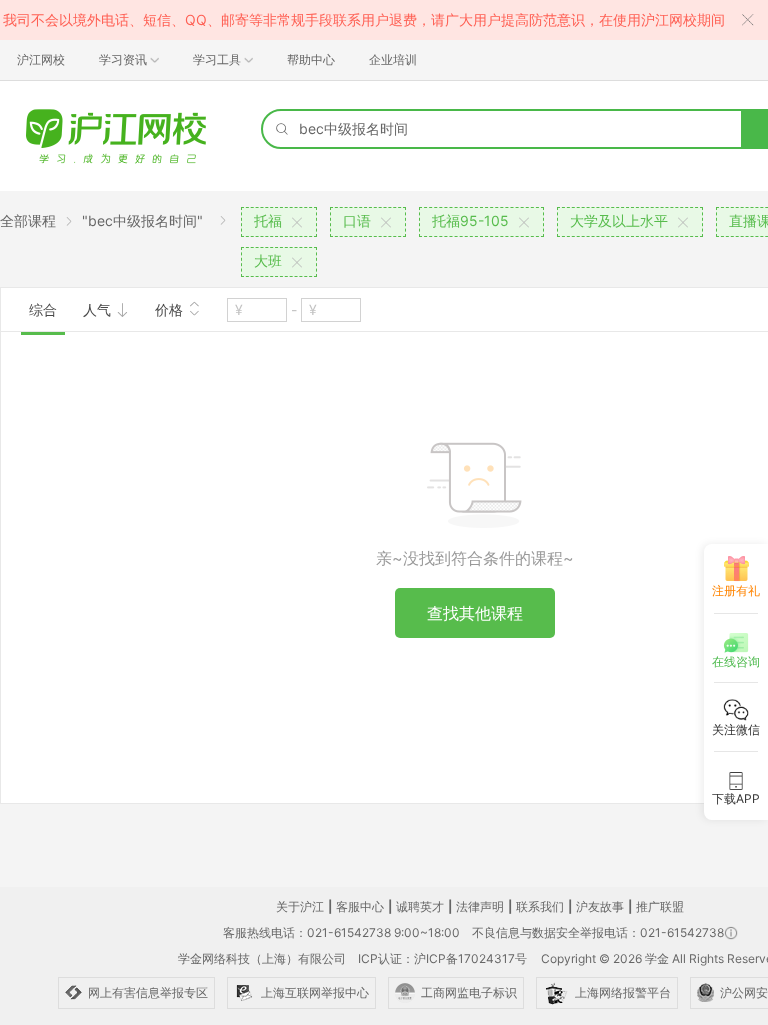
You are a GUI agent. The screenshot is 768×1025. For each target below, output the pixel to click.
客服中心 (360, 906)
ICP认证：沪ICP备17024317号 (442, 958)
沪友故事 (600, 906)
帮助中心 (311, 59)
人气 (99, 309)
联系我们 (540, 906)
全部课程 (28, 220)
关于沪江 (300, 906)
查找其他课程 (475, 613)
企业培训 (393, 59)
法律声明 (480, 906)
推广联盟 (660, 906)
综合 (43, 309)
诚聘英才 (420, 906)
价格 (171, 309)
